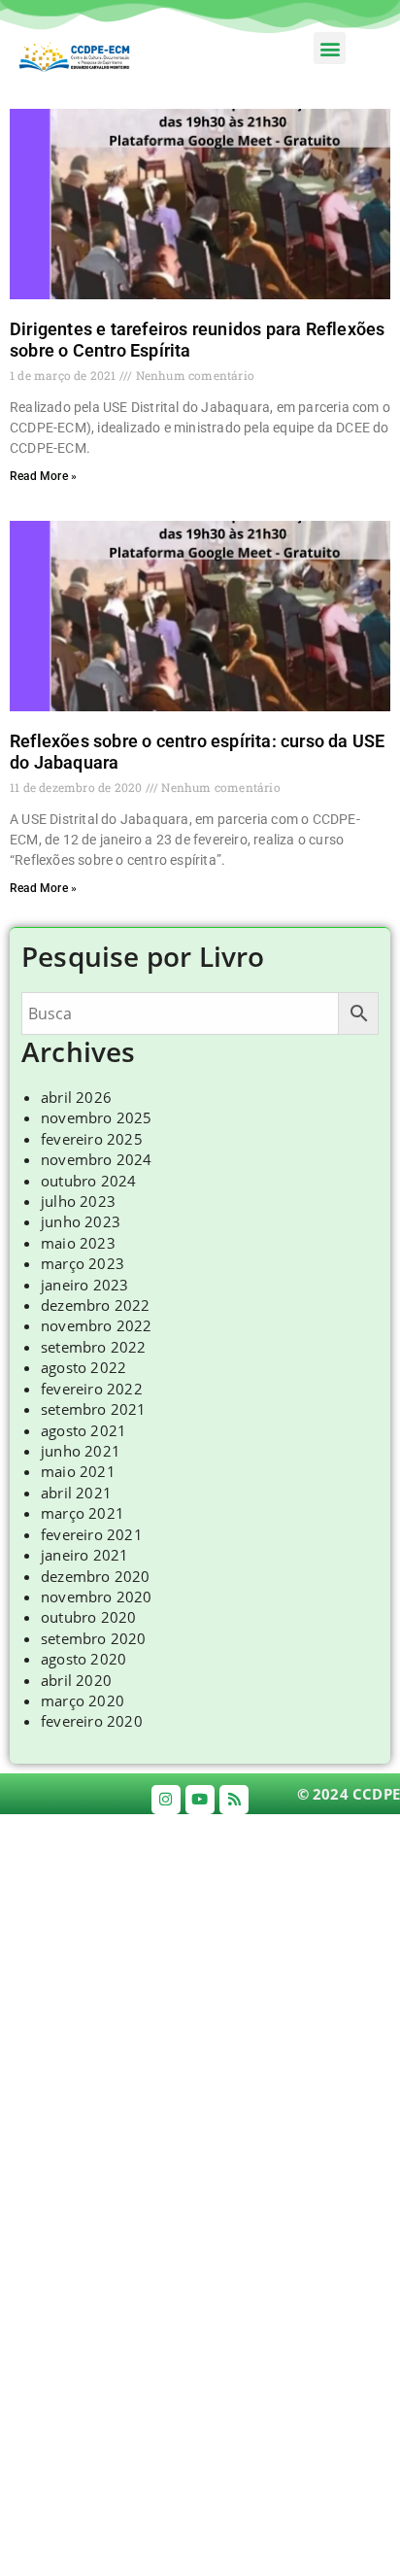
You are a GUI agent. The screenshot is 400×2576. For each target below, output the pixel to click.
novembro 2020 (97, 1597)
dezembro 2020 (96, 1576)
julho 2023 (78, 1201)
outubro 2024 (88, 1181)
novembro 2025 (97, 1117)
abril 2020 (76, 1680)
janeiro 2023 (84, 1285)
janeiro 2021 (84, 1555)
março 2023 (83, 1263)
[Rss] (234, 1800)
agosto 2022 (83, 1367)
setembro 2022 (94, 1347)
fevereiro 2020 (92, 1721)
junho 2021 (81, 1451)
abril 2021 (76, 1493)
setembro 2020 (94, 1638)
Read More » (43, 476)
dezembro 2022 (96, 1305)
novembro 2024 (97, 1159)
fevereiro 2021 (92, 1534)
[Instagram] (166, 1800)
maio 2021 (78, 1471)
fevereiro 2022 (92, 1389)
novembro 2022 (97, 1325)
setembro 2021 (94, 1409)
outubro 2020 (88, 1617)
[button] (330, 48)
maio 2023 (78, 1243)
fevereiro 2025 (92, 1139)
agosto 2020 (83, 1659)
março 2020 (83, 1700)
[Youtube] (200, 1800)
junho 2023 (81, 1221)
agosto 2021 (83, 1430)
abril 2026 (76, 1097)
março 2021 (83, 1513)
